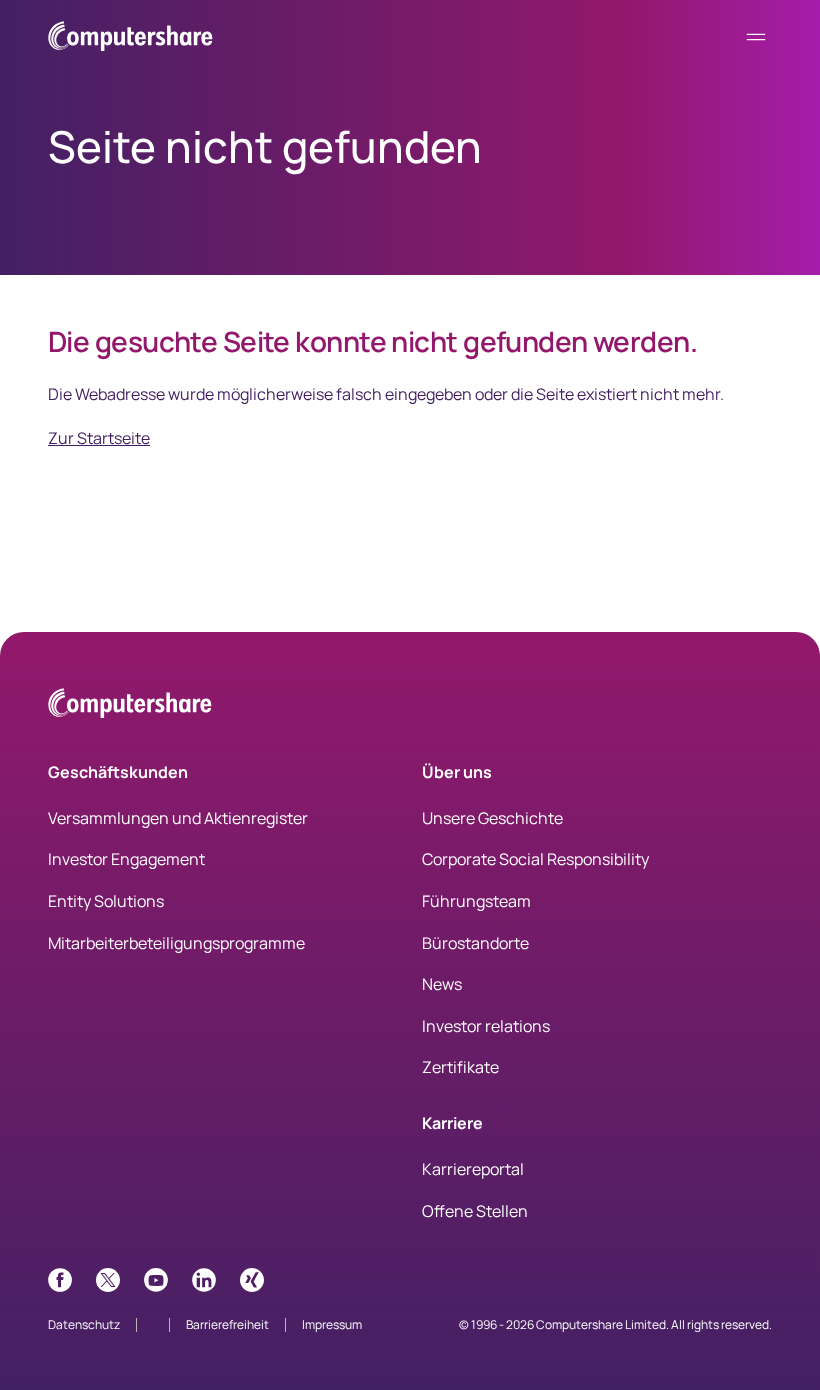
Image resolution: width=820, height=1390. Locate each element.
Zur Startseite (99, 438)
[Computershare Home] (130, 706)
